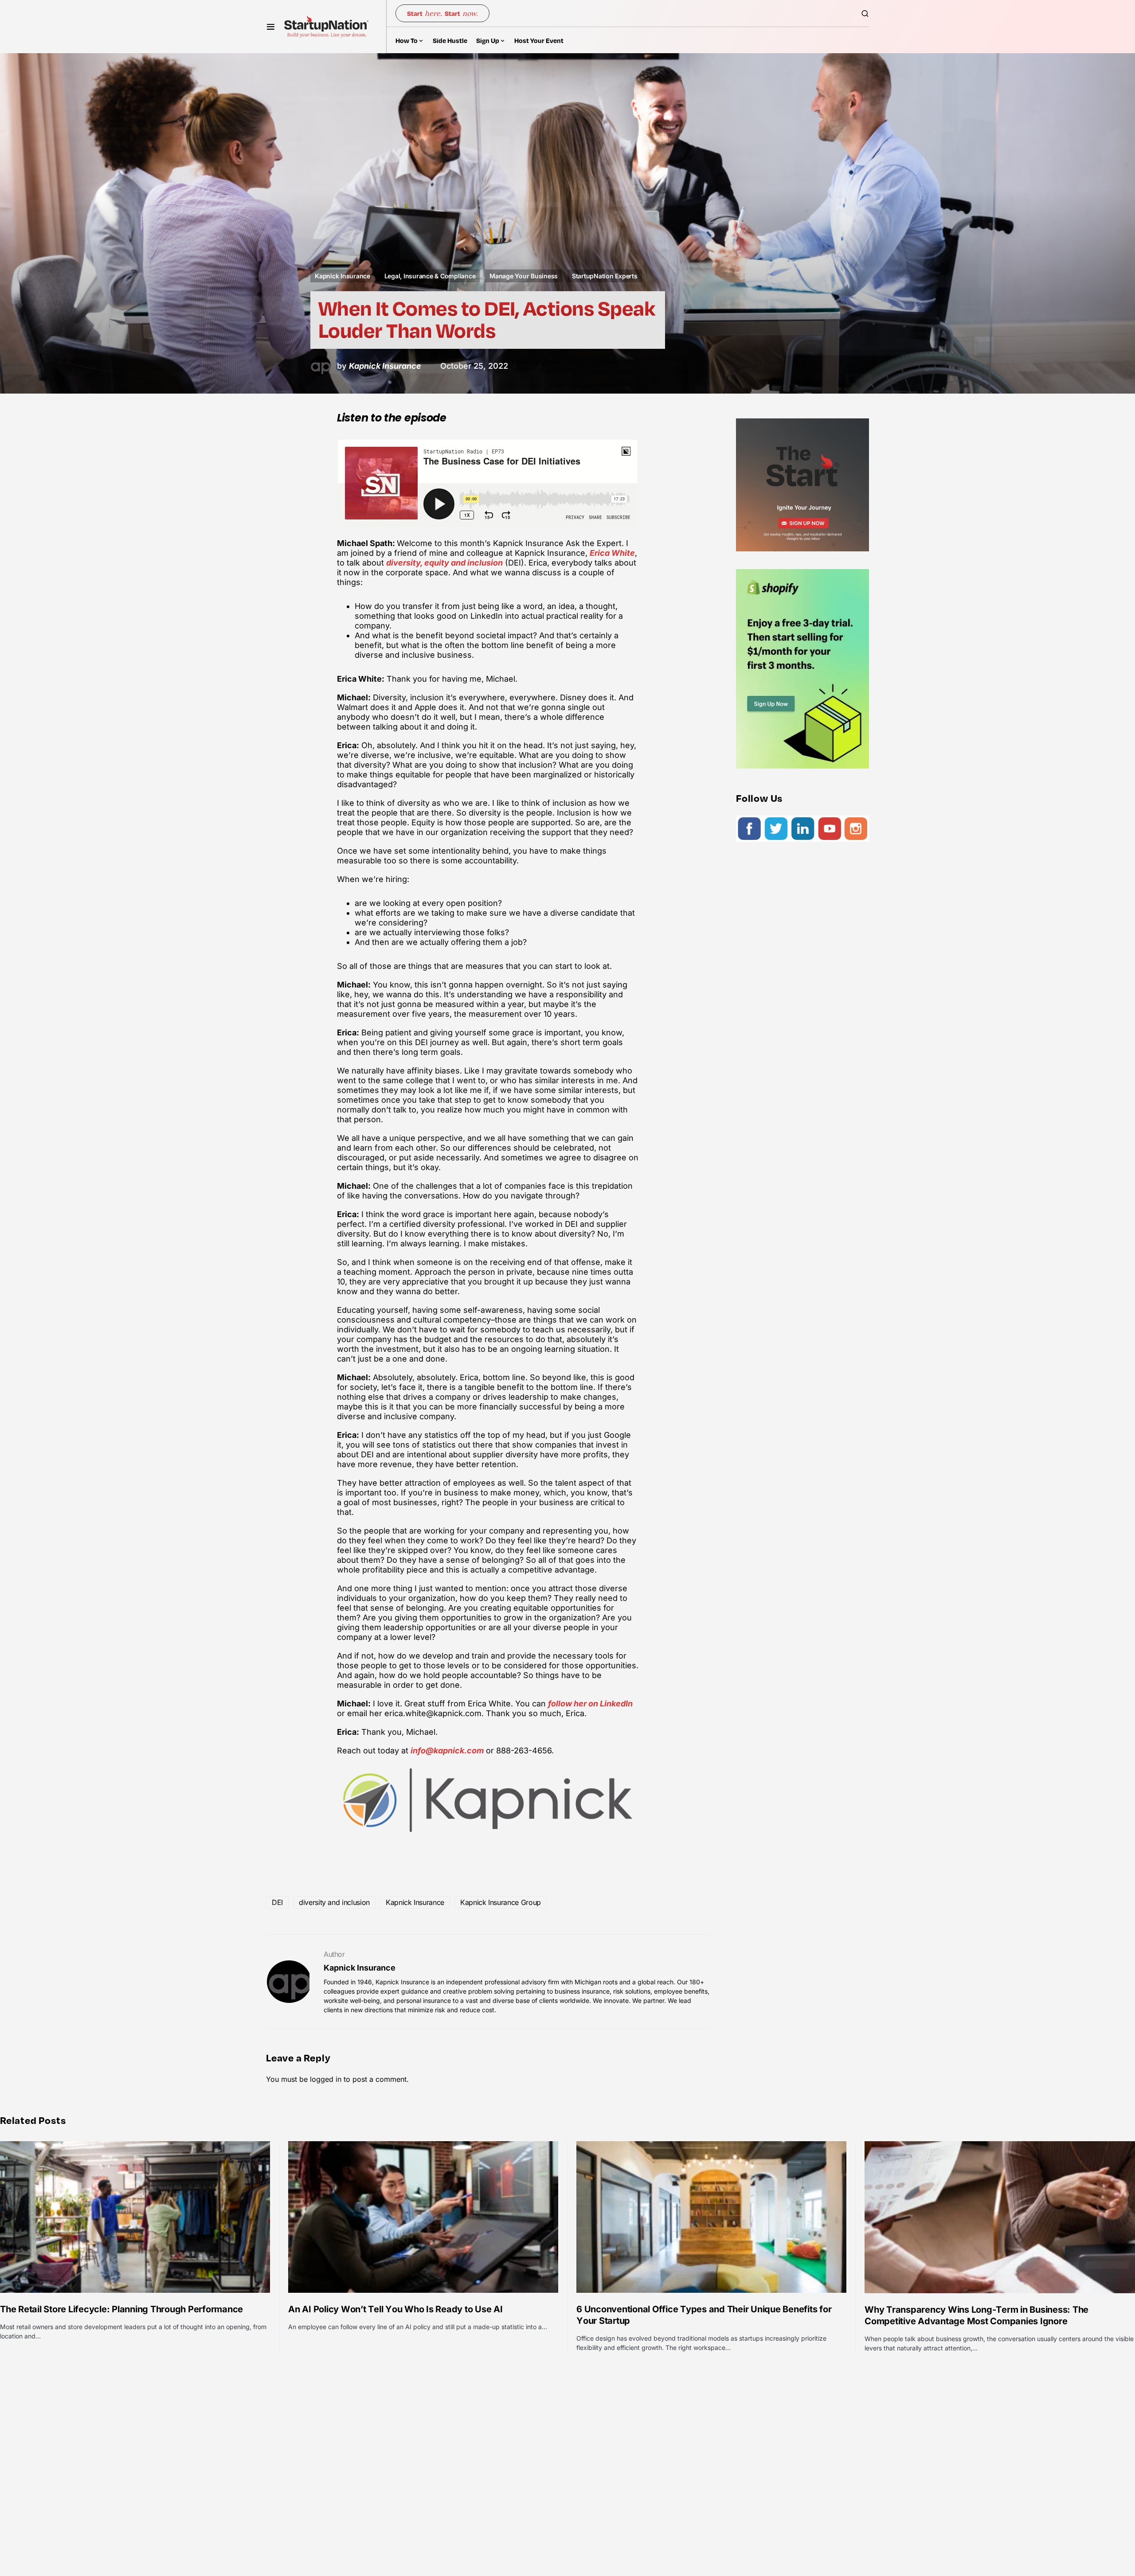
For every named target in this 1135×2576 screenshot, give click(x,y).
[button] (271, 27)
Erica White (612, 553)
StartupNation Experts (605, 276)
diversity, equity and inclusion (444, 563)
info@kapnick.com (447, 1751)
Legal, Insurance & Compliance (430, 276)
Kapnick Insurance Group (501, 1902)
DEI (277, 1902)
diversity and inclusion (334, 1902)
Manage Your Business (524, 276)
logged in (326, 2079)
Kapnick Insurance (342, 276)
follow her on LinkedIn (590, 1704)
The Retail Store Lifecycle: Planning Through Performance (121, 2309)
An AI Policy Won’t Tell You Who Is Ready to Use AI (395, 2309)
